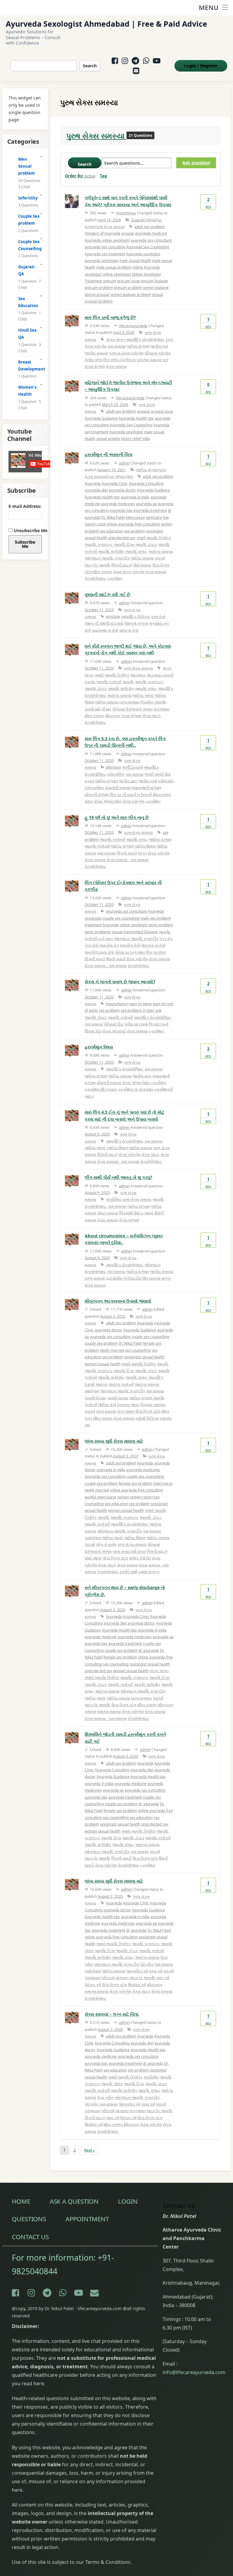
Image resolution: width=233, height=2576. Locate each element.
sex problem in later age (141, 1010)
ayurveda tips (121, 510)
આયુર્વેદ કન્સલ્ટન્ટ (99, 544)
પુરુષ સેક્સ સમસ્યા (96, 136)
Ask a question (74, 2201)
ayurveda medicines (118, 504)
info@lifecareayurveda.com (194, 2372)
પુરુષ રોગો (158, 617)
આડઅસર (138, 675)
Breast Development (30, 366)
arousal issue (162, 411)
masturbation (117, 1004)
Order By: (80, 176)
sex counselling (138, 1350)
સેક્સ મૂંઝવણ (129, 1220)
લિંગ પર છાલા (156, 952)
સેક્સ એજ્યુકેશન (119, 476)
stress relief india (136, 439)
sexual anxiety (108, 439)
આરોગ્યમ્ (92, 1391)
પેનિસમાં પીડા (114, 1024)
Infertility (28, 198)
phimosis (113, 767)
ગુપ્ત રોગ (166, 939)
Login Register (201, 66)
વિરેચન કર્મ (93, 1985)
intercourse (135, 517)
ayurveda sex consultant (151, 240)
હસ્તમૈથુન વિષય (99, 1047)
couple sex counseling (121, 918)
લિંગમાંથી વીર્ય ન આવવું (136, 1213)
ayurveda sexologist (101, 261)
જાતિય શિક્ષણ (145, 846)
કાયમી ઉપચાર (95, 1398)
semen (123, 1497)
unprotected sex (122, 538)
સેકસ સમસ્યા (108, 1220)
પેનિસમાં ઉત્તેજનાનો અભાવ (132, 709)
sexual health (96, 538)
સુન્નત (89, 801)
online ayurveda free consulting (133, 524)
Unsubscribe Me (30, 530)
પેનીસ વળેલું (93, 360)
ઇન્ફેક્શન (105, 939)
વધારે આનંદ (93, 1558)
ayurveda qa (146, 504)
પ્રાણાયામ (92, 1978)
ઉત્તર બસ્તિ (105, 2097)
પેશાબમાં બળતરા (136, 623)
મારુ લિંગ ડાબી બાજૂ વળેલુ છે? (110, 317)
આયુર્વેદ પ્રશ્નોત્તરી (112, 839)
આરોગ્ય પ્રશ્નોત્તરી (121, 1384)
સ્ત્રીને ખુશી (128, 1572)
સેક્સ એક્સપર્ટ (114, 1031)
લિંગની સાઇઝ (122, 565)
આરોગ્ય (101, 1384)
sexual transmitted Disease (135, 932)
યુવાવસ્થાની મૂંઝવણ (146, 788)
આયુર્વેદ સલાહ (136, 551)
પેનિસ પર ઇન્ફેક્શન (130, 952)
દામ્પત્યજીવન (130, 702)
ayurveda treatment (150, 510)
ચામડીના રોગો (130, 945)
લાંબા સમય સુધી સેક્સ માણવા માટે (114, 1441)
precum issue (128, 281)
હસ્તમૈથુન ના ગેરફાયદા (135, 1089)
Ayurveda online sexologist (107, 240)
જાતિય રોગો (107, 1405)
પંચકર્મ (160, 558)
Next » (89, 2150)
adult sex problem (150, 227)
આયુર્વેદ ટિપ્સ (124, 544)
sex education (111, 531)
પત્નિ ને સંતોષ (106, 1544)
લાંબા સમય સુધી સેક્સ (129, 1551)
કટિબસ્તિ (147, 1964)
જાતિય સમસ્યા (142, 558)
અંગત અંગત (115, 339)
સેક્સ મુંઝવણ (132, 716)
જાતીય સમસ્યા (96, 353)
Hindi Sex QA (27, 334)
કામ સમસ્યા (116, 346)
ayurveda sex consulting (105, 247)
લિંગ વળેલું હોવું (114, 360)
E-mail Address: (25, 506)
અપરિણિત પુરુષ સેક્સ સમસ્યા (129, 1199)
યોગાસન (122, 1978)
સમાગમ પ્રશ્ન (159, 360)
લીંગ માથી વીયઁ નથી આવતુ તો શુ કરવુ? (118, 1177)
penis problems (98, 932)
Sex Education (28, 302)
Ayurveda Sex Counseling (148, 247)
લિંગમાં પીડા (93, 1031)
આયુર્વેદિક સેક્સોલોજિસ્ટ (153, 1017)
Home (21, 2201)
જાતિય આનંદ (143, 695)
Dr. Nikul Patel (113, 517)
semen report (141, 1497)
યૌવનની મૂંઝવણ (97, 795)
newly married (112, 1350)
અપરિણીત (151, 2077)
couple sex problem (101, 1343)
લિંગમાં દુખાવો (159, 1024)
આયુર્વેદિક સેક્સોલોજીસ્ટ (125, 1141)
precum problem (99, 288)
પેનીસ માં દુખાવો (136, 1024)
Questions (29, 2219)
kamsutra (154, 517)
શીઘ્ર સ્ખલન (103, 572)
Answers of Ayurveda (103, 233)
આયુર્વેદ (128, 682)
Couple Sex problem (29, 220)
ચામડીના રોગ (109, 945)
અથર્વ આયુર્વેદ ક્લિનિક (154, 538)
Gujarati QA (141, 220)
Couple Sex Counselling (30, 245)
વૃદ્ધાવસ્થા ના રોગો (105, 630)
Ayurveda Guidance (101, 418)
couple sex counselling (150, 1337)
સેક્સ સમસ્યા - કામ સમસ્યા (128, 860)
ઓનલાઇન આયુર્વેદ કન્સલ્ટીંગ (107, 558)
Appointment (87, 2219)
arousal (128, 233)
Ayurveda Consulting (146, 483)
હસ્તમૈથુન (115, 578)
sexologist (154, 531)
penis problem (161, 925)
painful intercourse (101, 1497)
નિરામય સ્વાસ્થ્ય (153, 1405)
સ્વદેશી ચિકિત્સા (147, 1418)
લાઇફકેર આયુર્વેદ (98, 565)
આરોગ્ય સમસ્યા (161, 551)
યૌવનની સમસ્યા (109, 1083)
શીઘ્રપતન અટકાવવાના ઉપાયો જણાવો (118, 1301)
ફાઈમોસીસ (114, 1278)
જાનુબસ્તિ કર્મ (137, 1971)
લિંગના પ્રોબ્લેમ (137, 360)
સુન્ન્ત (142, 853)
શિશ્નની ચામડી (116, 959)
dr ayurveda (149, 1650)
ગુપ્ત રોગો (92, 945)
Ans (208, 203)
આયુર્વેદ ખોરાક (112, 2084)
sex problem (135, 531)
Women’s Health (27, 391)
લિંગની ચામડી (127, 853)
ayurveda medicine (151, 233)
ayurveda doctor (122, 490)
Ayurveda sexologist (143, 254)
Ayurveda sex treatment (105, 254)
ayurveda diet (96, 490)
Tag (103, 176)
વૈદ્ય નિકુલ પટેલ (148, 1411)
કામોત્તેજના (93, 1538)
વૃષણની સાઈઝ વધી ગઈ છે (107, 594)
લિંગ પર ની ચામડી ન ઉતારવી (131, 795)
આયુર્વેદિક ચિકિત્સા (135, 617)
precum (110, 281)
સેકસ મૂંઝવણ (95, 366)
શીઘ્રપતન (113, 716)
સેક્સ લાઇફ (150, 1154)
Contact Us (30, 2237)
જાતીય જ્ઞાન (128, 781)
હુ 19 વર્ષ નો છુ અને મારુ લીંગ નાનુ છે (117, 817)
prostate (113, 617)
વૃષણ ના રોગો (129, 630)
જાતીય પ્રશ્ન (159, 346)
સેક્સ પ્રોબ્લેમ (133, 572)
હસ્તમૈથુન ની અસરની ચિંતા (108, 454)
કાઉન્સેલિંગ (116, 774)
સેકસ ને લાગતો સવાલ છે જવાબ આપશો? (120, 982)
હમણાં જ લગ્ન (149, 1572)
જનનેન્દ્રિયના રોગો (99, 952)
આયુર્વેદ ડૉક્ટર (146, 544)
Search (90, 66)
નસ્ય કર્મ (155, 1971)
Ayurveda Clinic (115, 483)
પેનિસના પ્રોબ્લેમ (157, 353)
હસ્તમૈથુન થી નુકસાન (101, 1089)
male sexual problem (114, 267)
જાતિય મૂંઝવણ (138, 346)
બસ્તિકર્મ (108, 1978)
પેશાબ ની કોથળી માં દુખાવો (104, 623)
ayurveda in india (135, 497)
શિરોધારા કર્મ (137, 1985)
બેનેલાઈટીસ (133, 1278)
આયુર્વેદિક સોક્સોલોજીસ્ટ (145, 339)
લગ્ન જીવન (126, 1411)
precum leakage (154, 281)
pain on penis (141, 1004)
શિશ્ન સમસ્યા (152, 1278)
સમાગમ (90, 1711)
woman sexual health (103, 1364)
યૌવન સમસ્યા (108, 1213)
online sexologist (117, 274)
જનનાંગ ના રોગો (153, 945)
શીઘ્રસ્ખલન (162, 795)
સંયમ (117, 572)
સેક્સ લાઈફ (152, 716)
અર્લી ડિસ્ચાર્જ (132, 767)
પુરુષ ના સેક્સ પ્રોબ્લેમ (126, 353)
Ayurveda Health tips (136, 418)
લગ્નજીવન (162, 709)
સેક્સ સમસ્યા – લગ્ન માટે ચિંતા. (112, 2014)
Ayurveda (93, 483)
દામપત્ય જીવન (128, 1405)
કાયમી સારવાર (118, 1398)
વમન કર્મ (163, 1978)
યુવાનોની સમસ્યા (118, 788)
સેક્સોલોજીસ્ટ (95, 578)
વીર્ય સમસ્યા (142, 565)
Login (128, 2201)
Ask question (196, 163)
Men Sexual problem (27, 166)
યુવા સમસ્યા (106, 853)
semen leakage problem (131, 295)
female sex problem (135, 1483)
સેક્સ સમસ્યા (116, 366)
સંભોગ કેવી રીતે (140, 1558)
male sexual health (135, 261)
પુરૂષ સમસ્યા (95, 1278)
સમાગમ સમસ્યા (109, 1711)
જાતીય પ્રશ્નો (148, 781)
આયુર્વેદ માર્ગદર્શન (111, 551)
